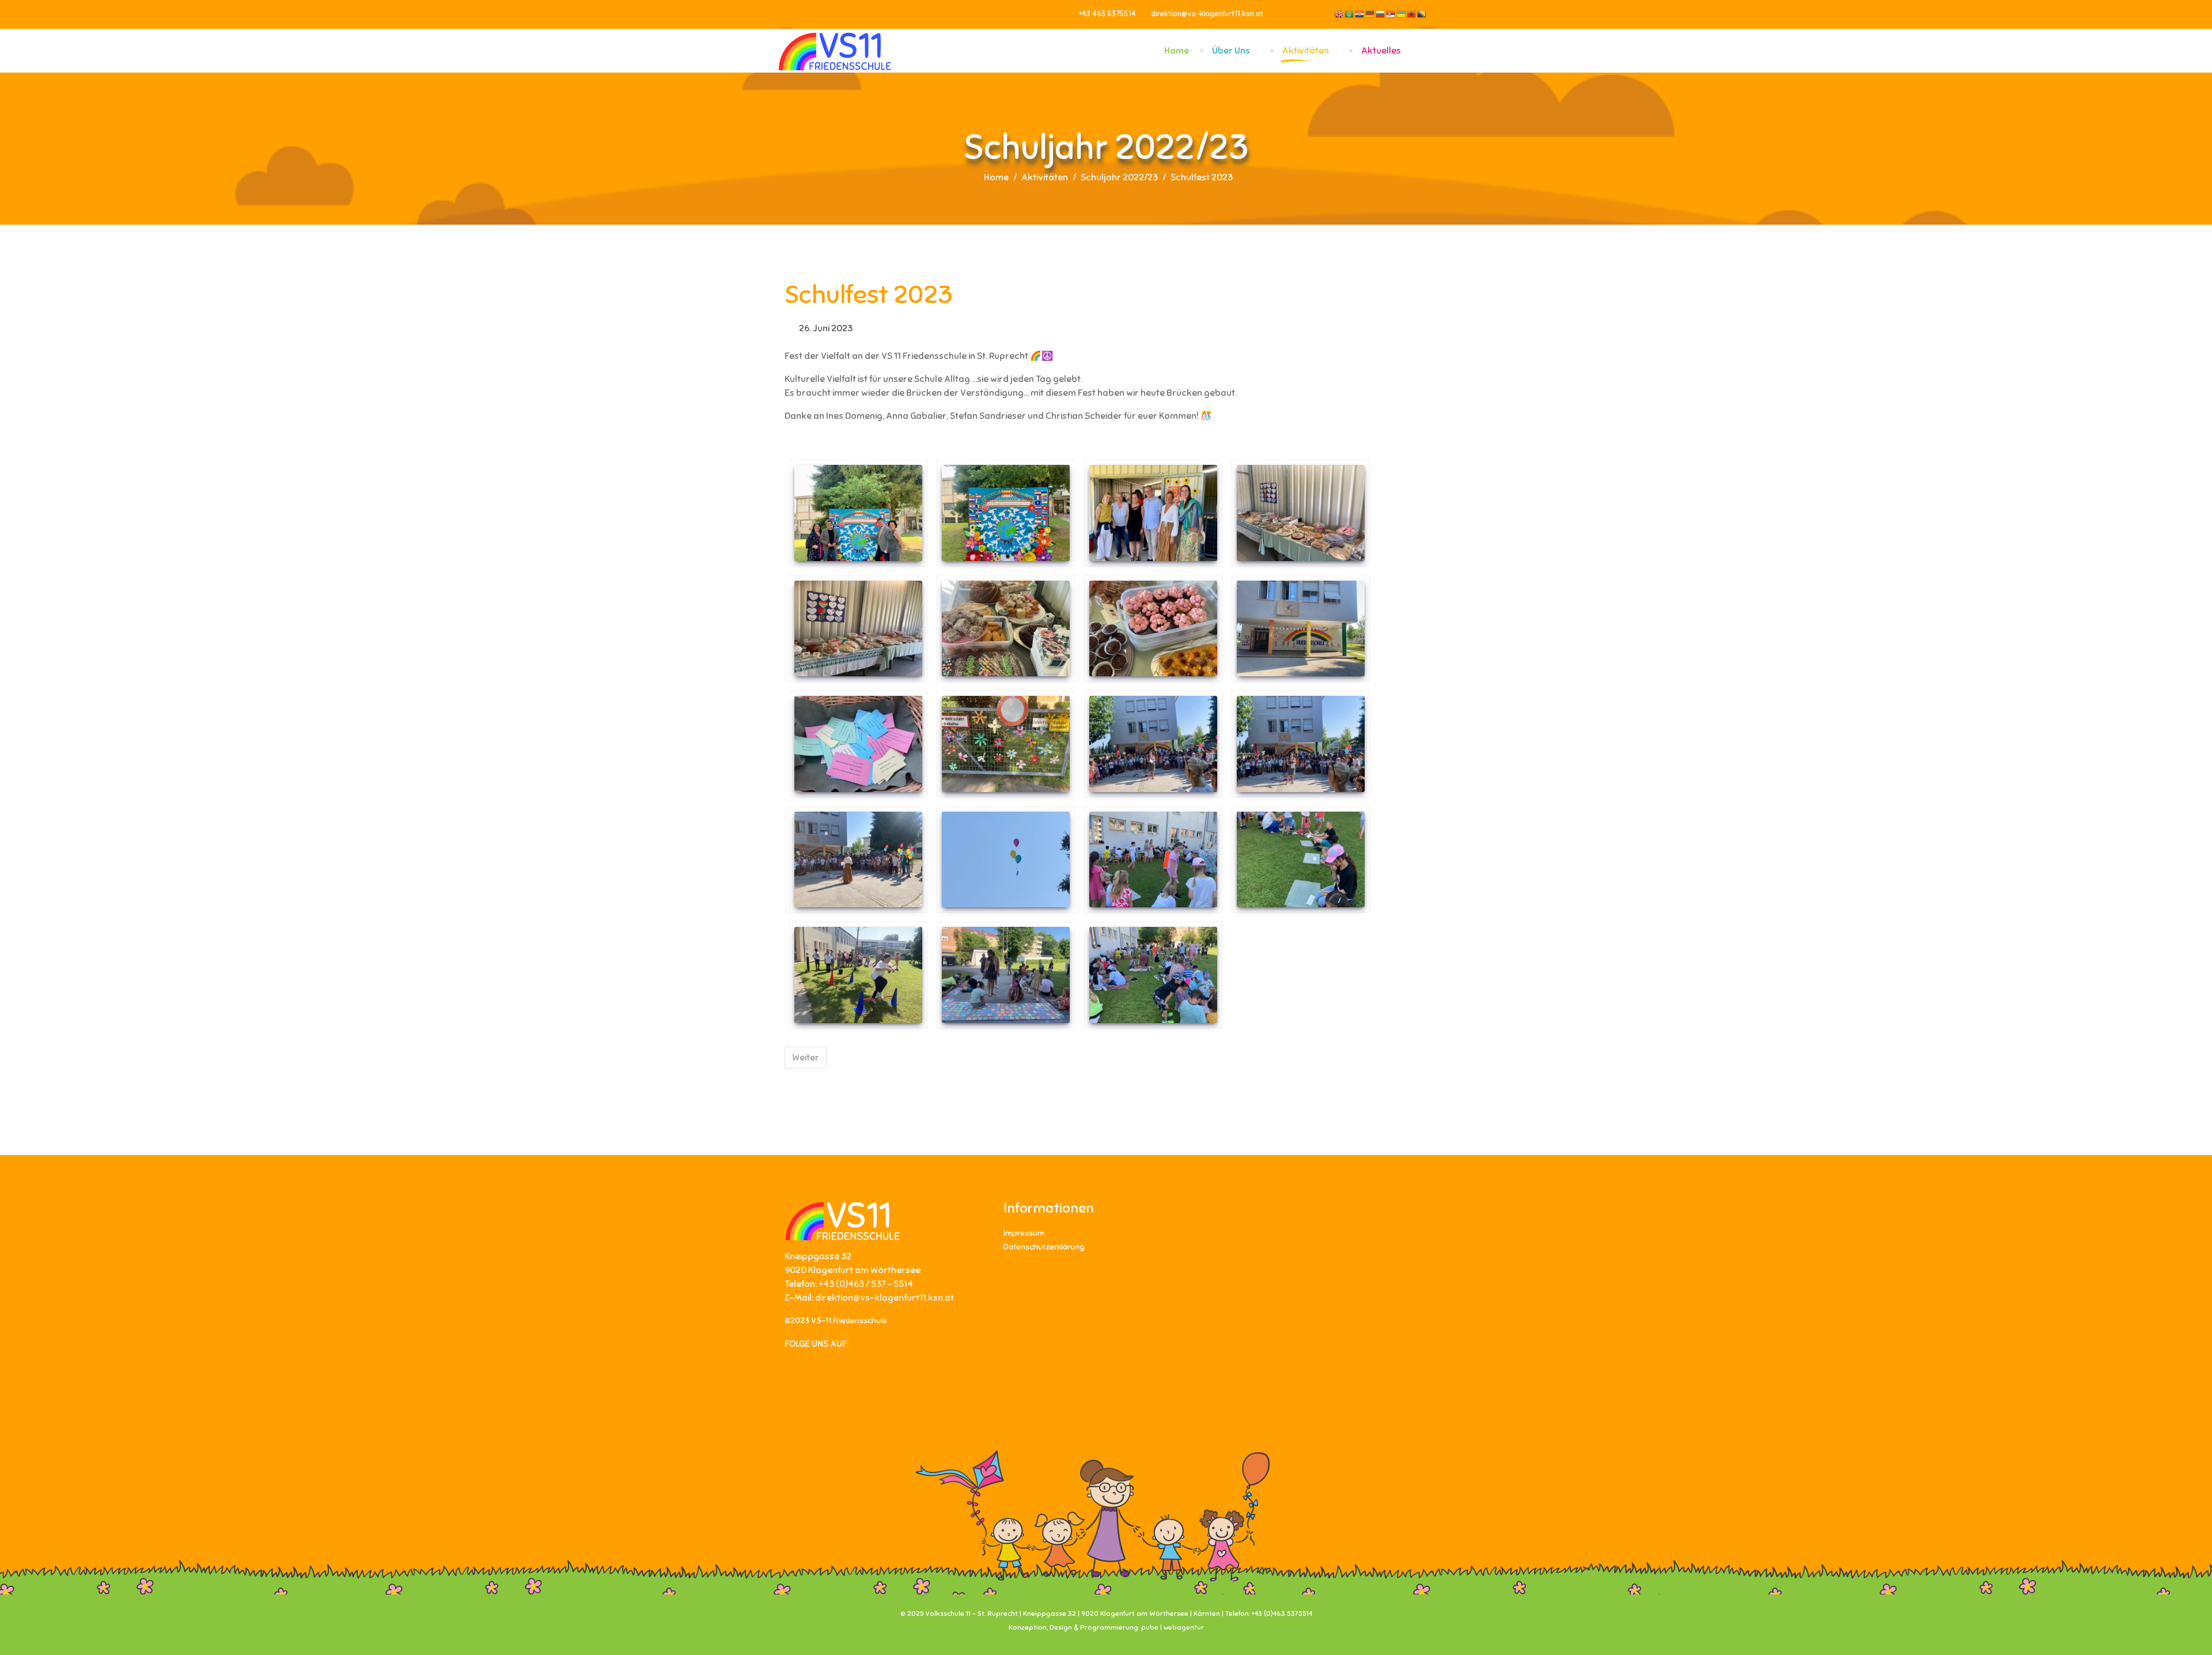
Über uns (1231, 51)
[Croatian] (1360, 14)
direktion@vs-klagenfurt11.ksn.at (1207, 14)
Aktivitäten (1306, 51)
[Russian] (1381, 14)
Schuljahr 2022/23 (1119, 177)
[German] (1370, 14)
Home (1177, 51)
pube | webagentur (1173, 1627)
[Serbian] (1391, 14)
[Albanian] (1412, 14)
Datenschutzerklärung (1044, 1247)
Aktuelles (1381, 51)
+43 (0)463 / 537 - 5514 (866, 1284)
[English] (1339, 14)
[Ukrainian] (1402, 14)
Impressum (1024, 1233)
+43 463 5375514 (1107, 14)
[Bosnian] (1422, 14)
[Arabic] (1350, 14)
